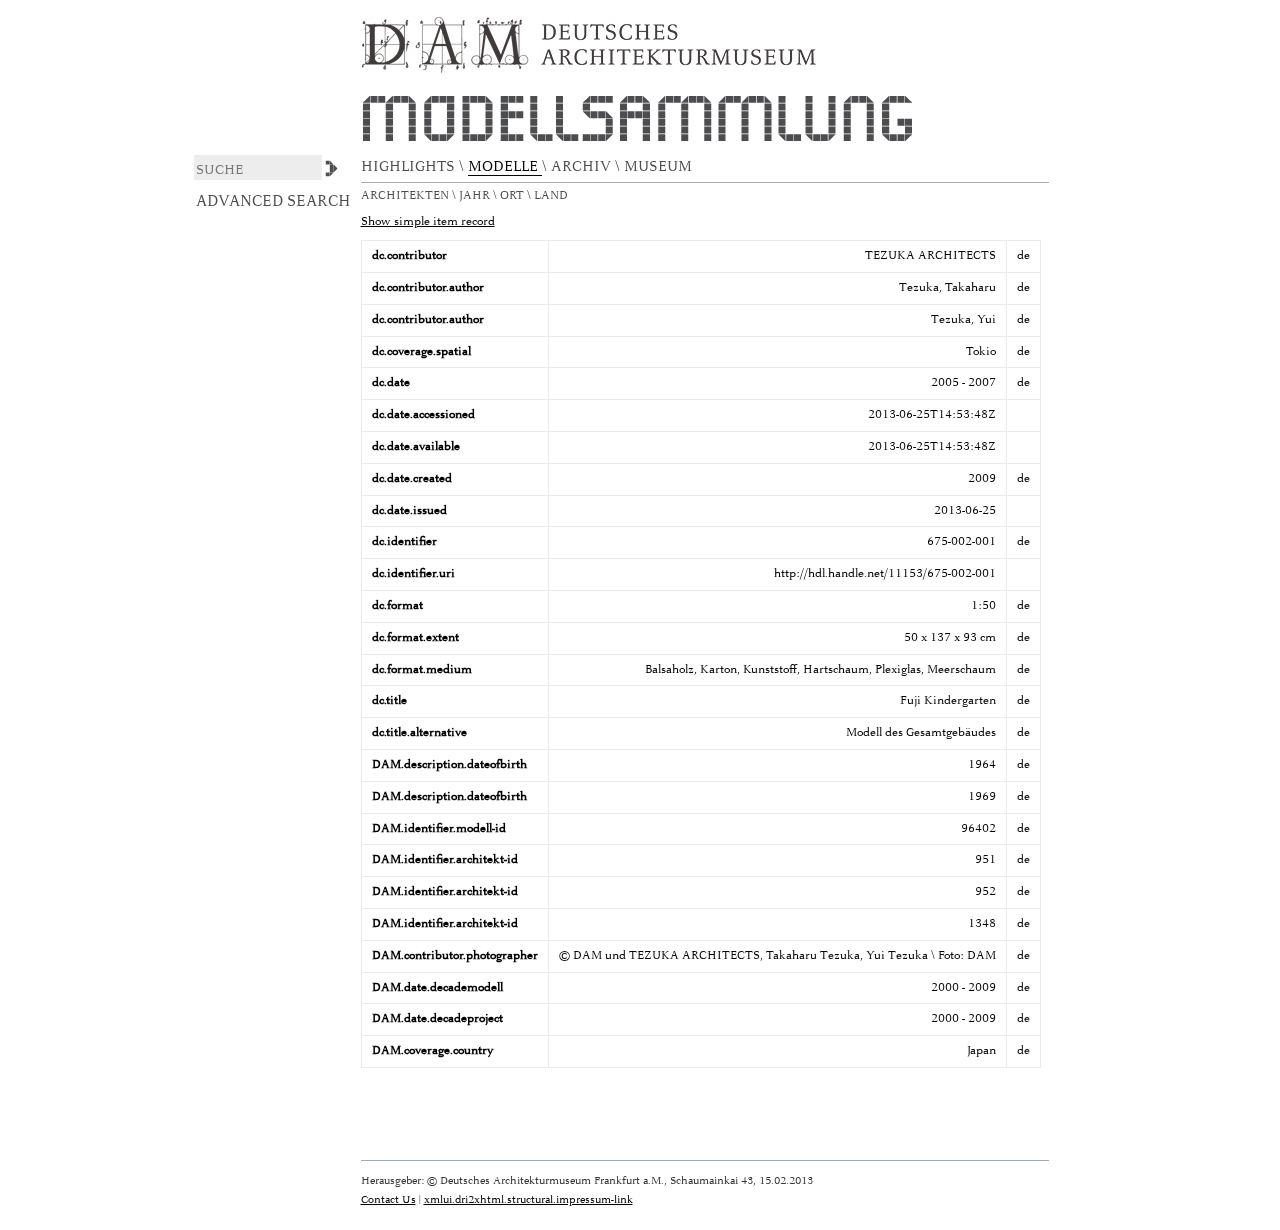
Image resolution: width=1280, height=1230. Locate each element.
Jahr (476, 195)
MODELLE (505, 166)
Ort (513, 195)
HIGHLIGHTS (410, 166)
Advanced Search (273, 201)
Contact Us (388, 1199)
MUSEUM (660, 166)
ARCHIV (583, 166)
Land (552, 195)
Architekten (406, 195)
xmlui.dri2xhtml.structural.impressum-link (528, 1199)
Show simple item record (428, 221)
